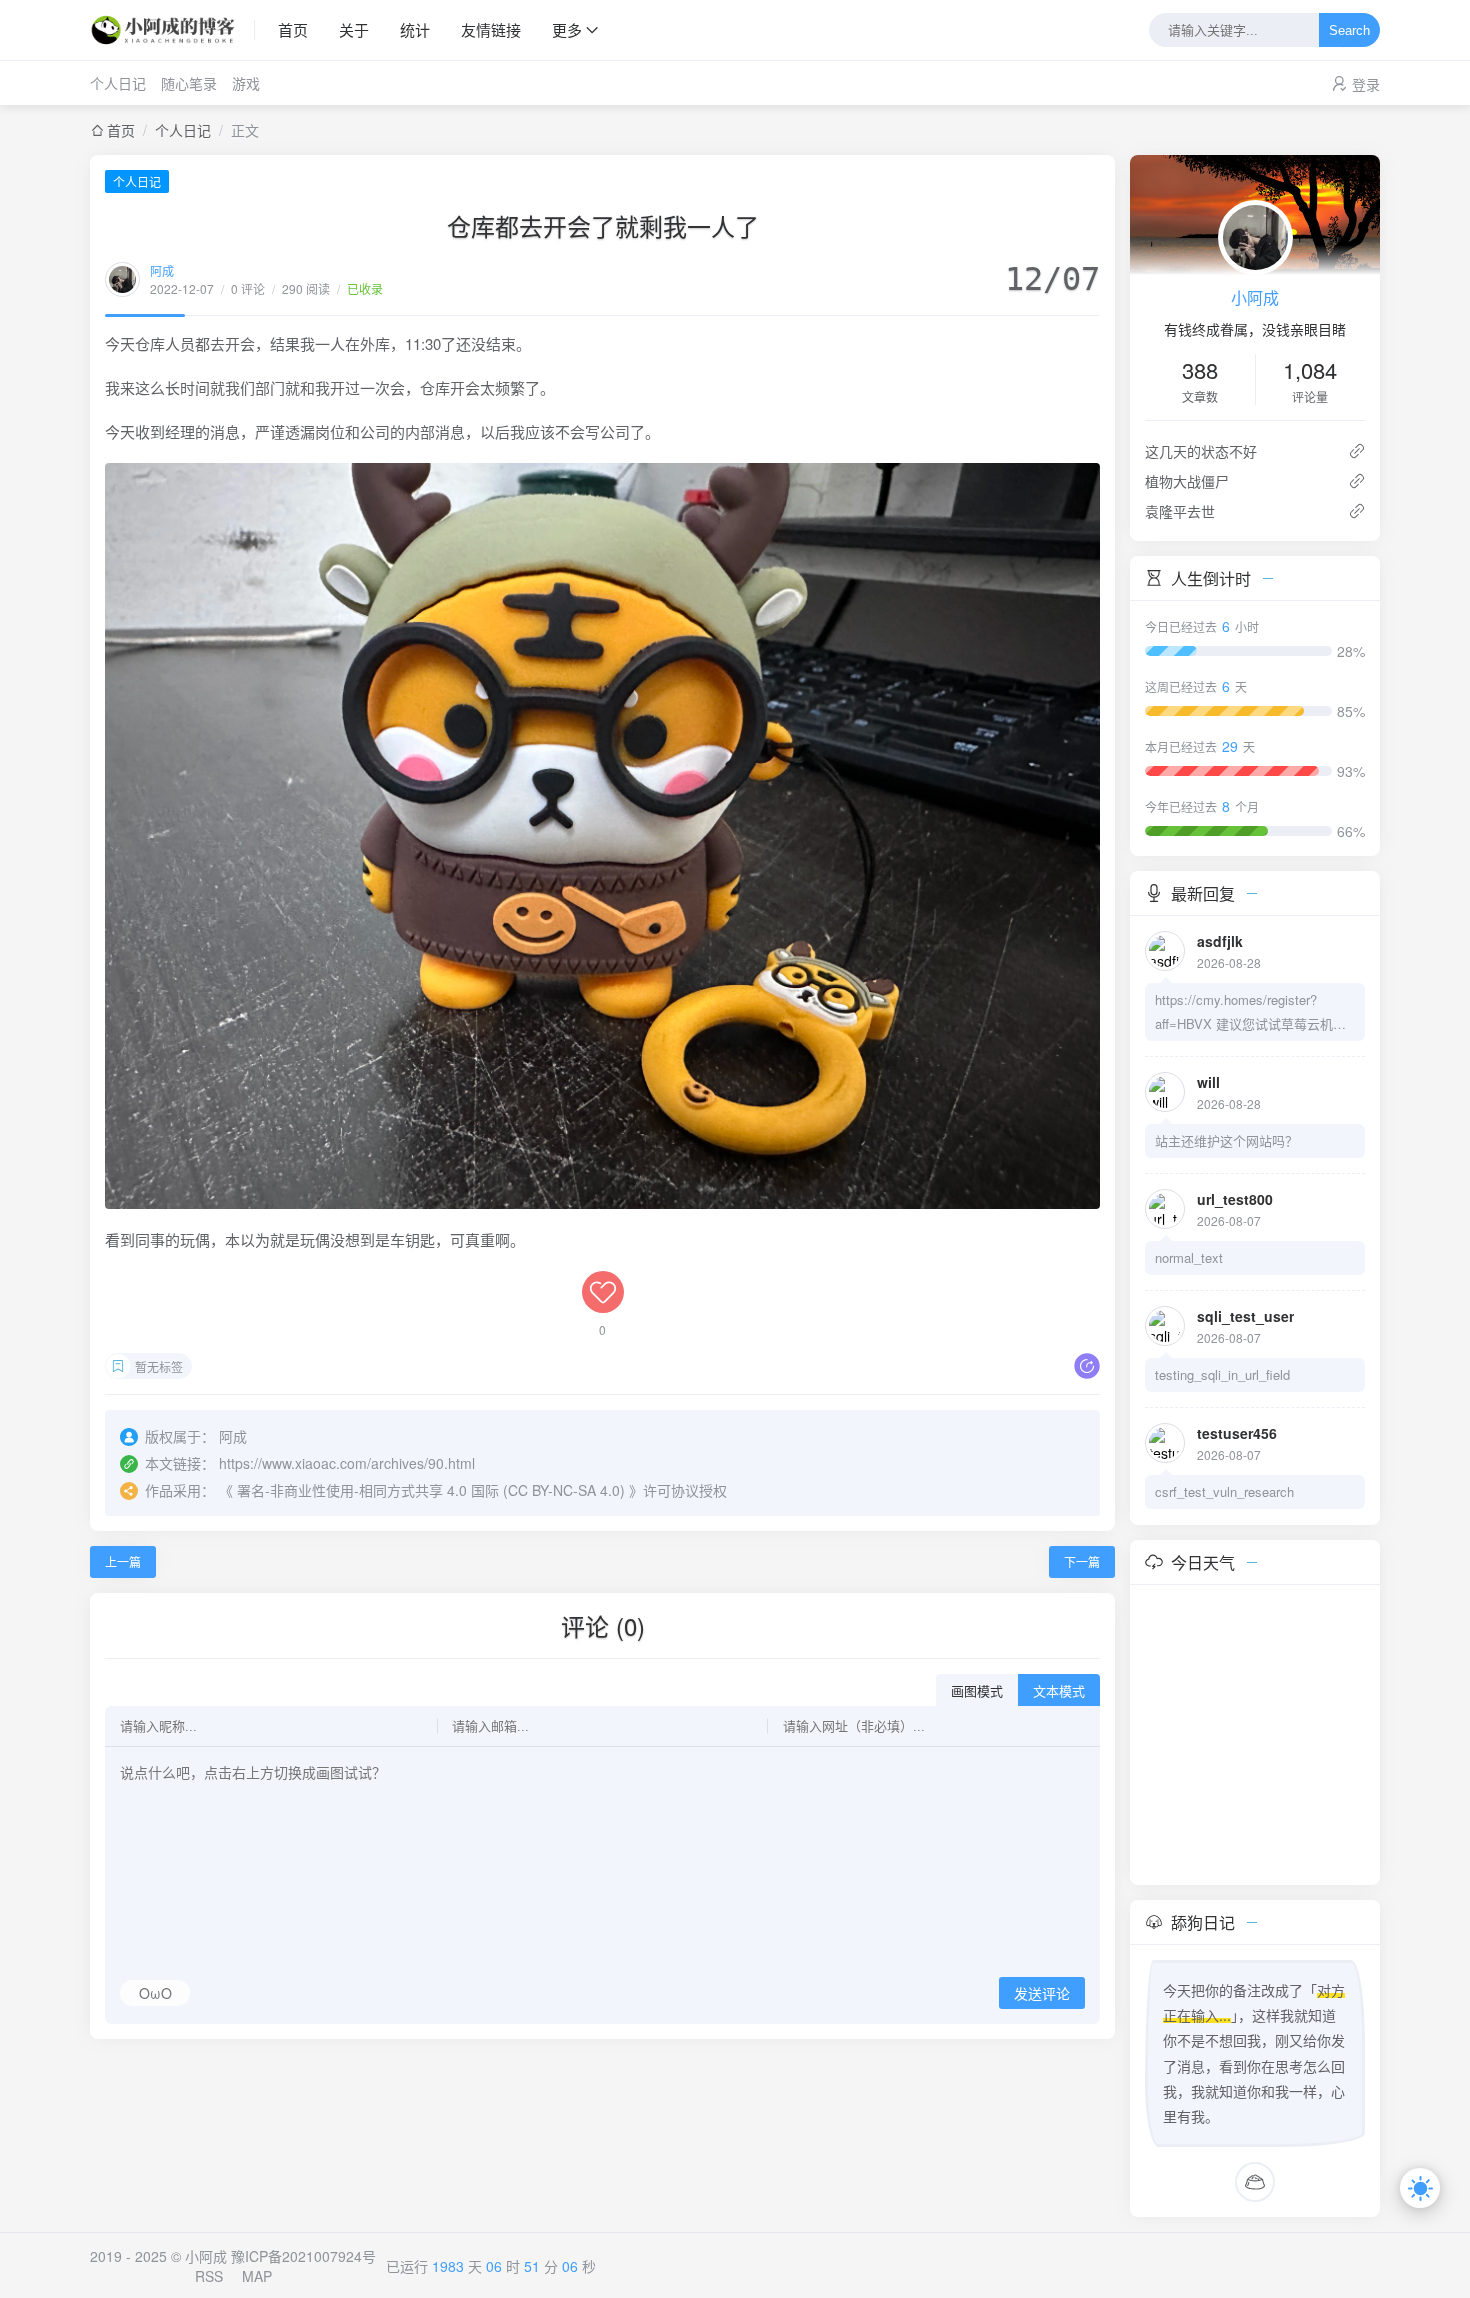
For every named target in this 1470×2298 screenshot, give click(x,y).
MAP (257, 2276)
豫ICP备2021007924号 (303, 2256)
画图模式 (977, 1691)
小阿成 (1255, 297)
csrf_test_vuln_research (1224, 1491)
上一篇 (123, 1561)
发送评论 (1042, 1994)
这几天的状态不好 (1201, 451)
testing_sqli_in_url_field (1222, 1374)
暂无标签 (159, 1366)
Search (1349, 30)
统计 (415, 29)
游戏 (246, 83)
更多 (567, 29)
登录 (1366, 84)
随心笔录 (189, 83)
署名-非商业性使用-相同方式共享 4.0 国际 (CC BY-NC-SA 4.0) (431, 1490)
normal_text (1189, 1257)
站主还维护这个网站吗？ (1226, 1140)
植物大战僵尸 (1187, 481)
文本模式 (1059, 1691)
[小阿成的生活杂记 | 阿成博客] (172, 30)
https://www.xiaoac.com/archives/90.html (347, 1463)
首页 (293, 29)
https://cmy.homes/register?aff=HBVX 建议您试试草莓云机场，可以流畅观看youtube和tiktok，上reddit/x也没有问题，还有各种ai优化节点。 (1251, 1013)
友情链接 (491, 29)
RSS (209, 2276)
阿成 (162, 270)
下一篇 (1082, 1561)
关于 (354, 29)
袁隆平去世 (1180, 511)
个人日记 (118, 83)
